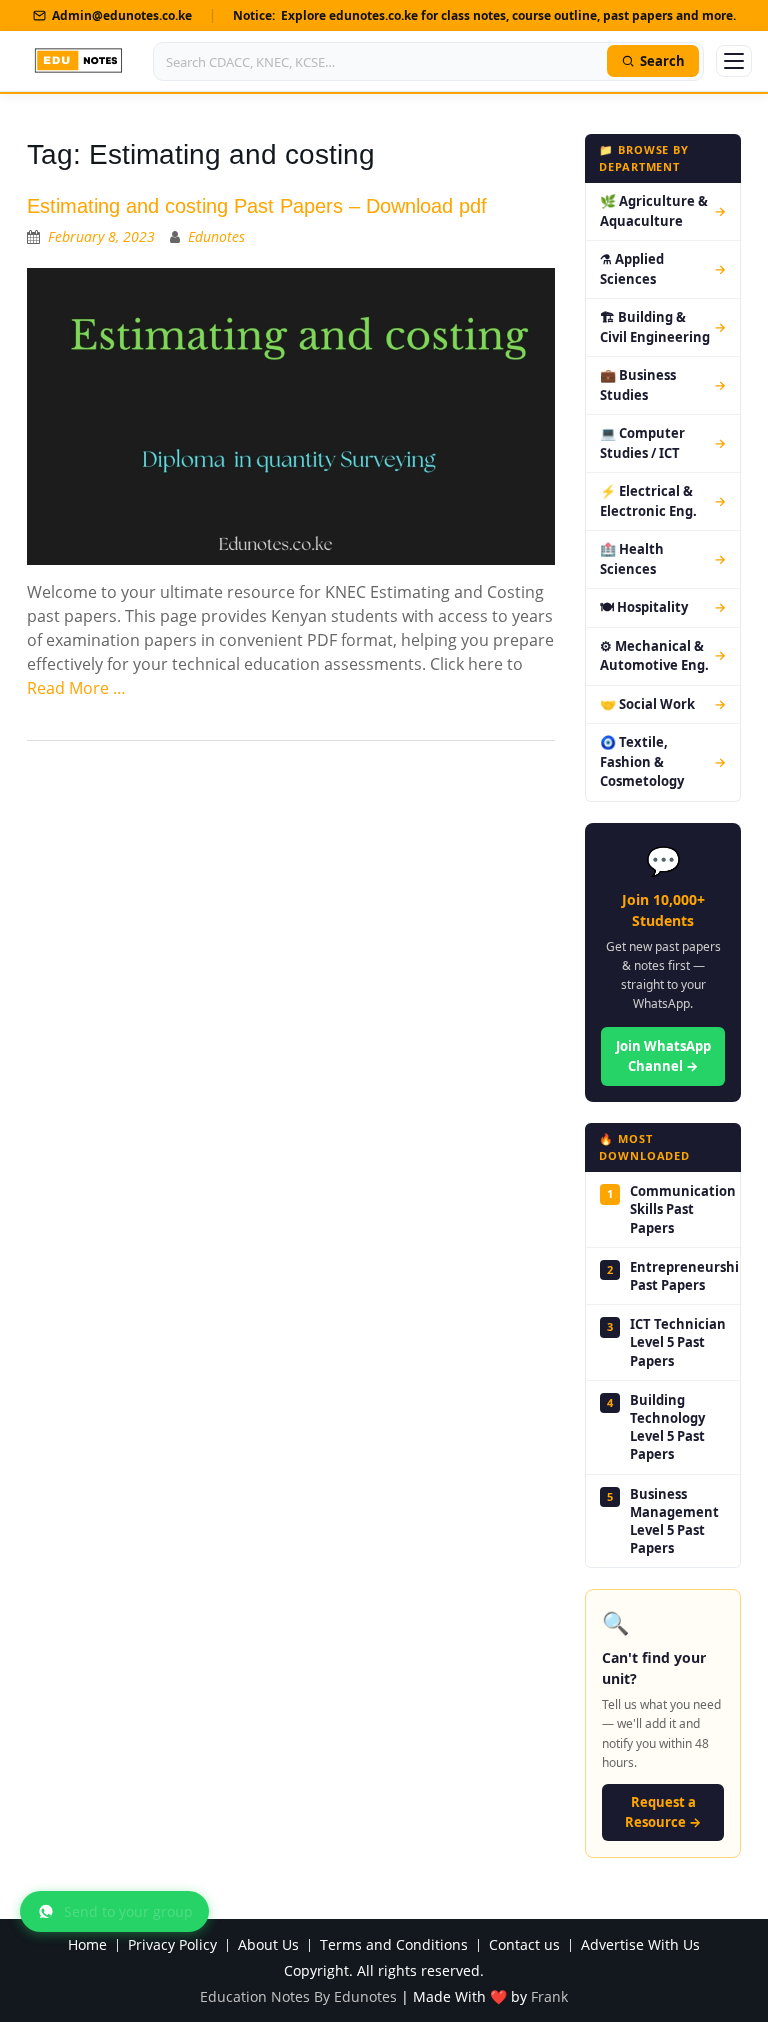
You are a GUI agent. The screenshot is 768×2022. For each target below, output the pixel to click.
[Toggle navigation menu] (734, 61)
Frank (549, 1996)
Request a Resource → (663, 1812)
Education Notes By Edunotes (298, 1996)
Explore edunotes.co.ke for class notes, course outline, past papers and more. (508, 15)
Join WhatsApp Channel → (663, 1056)
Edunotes (216, 236)
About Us (268, 1945)
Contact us (524, 1945)
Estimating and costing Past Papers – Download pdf (257, 206)
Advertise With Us (640, 1945)
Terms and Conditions (394, 1945)
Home (87, 1945)
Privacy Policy (172, 1945)
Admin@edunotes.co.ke (122, 15)
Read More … (76, 688)
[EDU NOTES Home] (78, 61)
